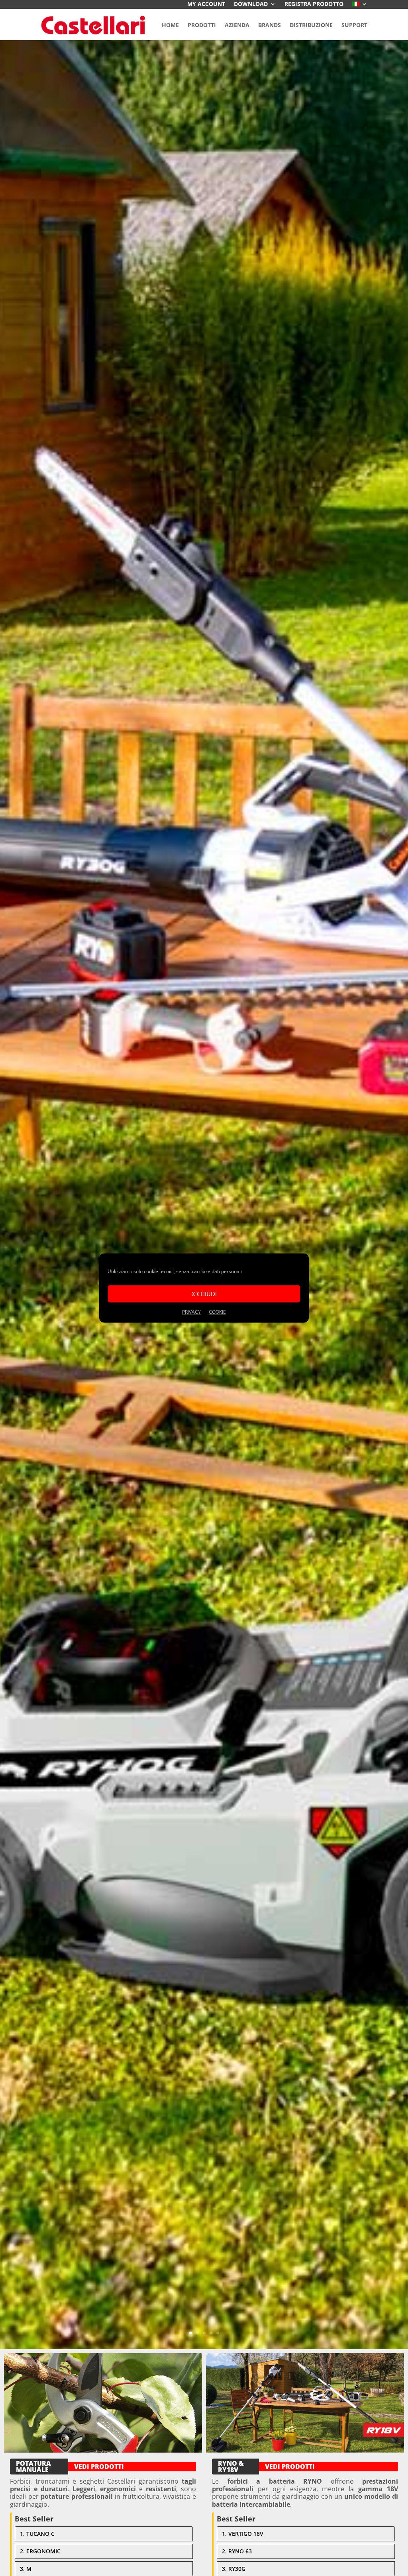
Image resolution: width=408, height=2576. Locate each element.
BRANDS (270, 25)
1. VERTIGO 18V (243, 2534)
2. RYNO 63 (237, 2551)
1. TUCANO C (37, 2534)
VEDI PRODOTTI (99, 2467)
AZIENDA (237, 25)
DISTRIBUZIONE (311, 25)
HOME (170, 25)
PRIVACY (191, 1311)
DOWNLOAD (251, 4)
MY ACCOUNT (206, 4)
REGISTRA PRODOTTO (314, 4)
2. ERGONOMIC (40, 2551)
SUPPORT (354, 25)
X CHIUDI (204, 1294)
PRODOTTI (202, 25)
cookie (217, 1311)
